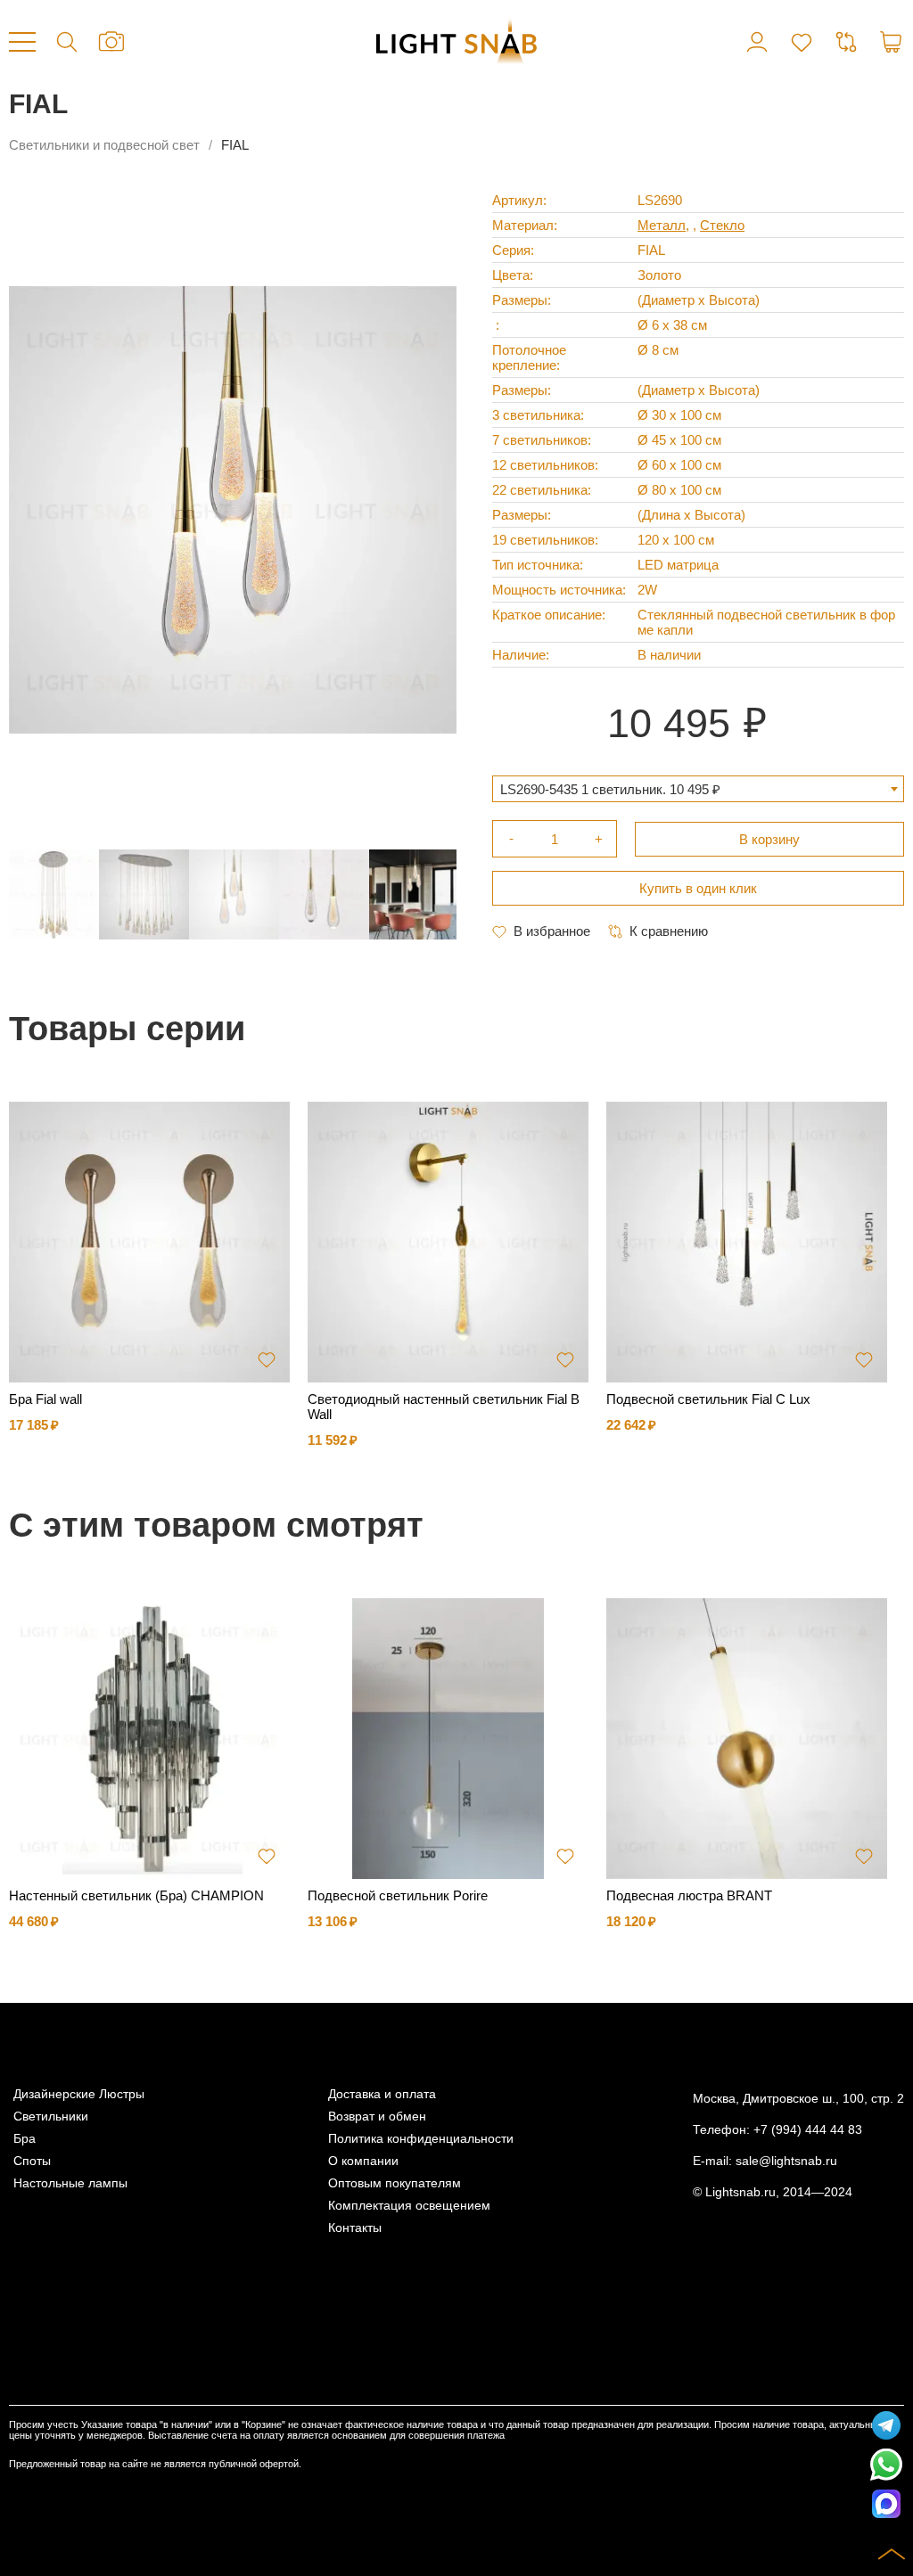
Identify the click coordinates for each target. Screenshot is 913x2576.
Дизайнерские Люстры (79, 2094)
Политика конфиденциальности (421, 2139)
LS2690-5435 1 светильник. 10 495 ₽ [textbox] (610, 789)
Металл (662, 225)
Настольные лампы (70, 2183)
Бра (25, 2139)
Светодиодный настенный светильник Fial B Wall (444, 1407)
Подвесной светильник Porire (398, 1895)
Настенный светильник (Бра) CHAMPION (136, 1895)
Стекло (722, 225)
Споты (32, 2161)
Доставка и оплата (382, 2094)
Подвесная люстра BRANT (689, 1895)
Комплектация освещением (409, 2206)
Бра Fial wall (45, 1399)
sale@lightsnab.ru (786, 2161)
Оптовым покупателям (395, 2183)
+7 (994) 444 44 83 (808, 2130)
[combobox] (698, 789)
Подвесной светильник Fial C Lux (708, 1399)
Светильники (51, 2117)
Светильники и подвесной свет (104, 145)
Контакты (355, 2228)
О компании (363, 2161)
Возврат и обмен (377, 2117)
